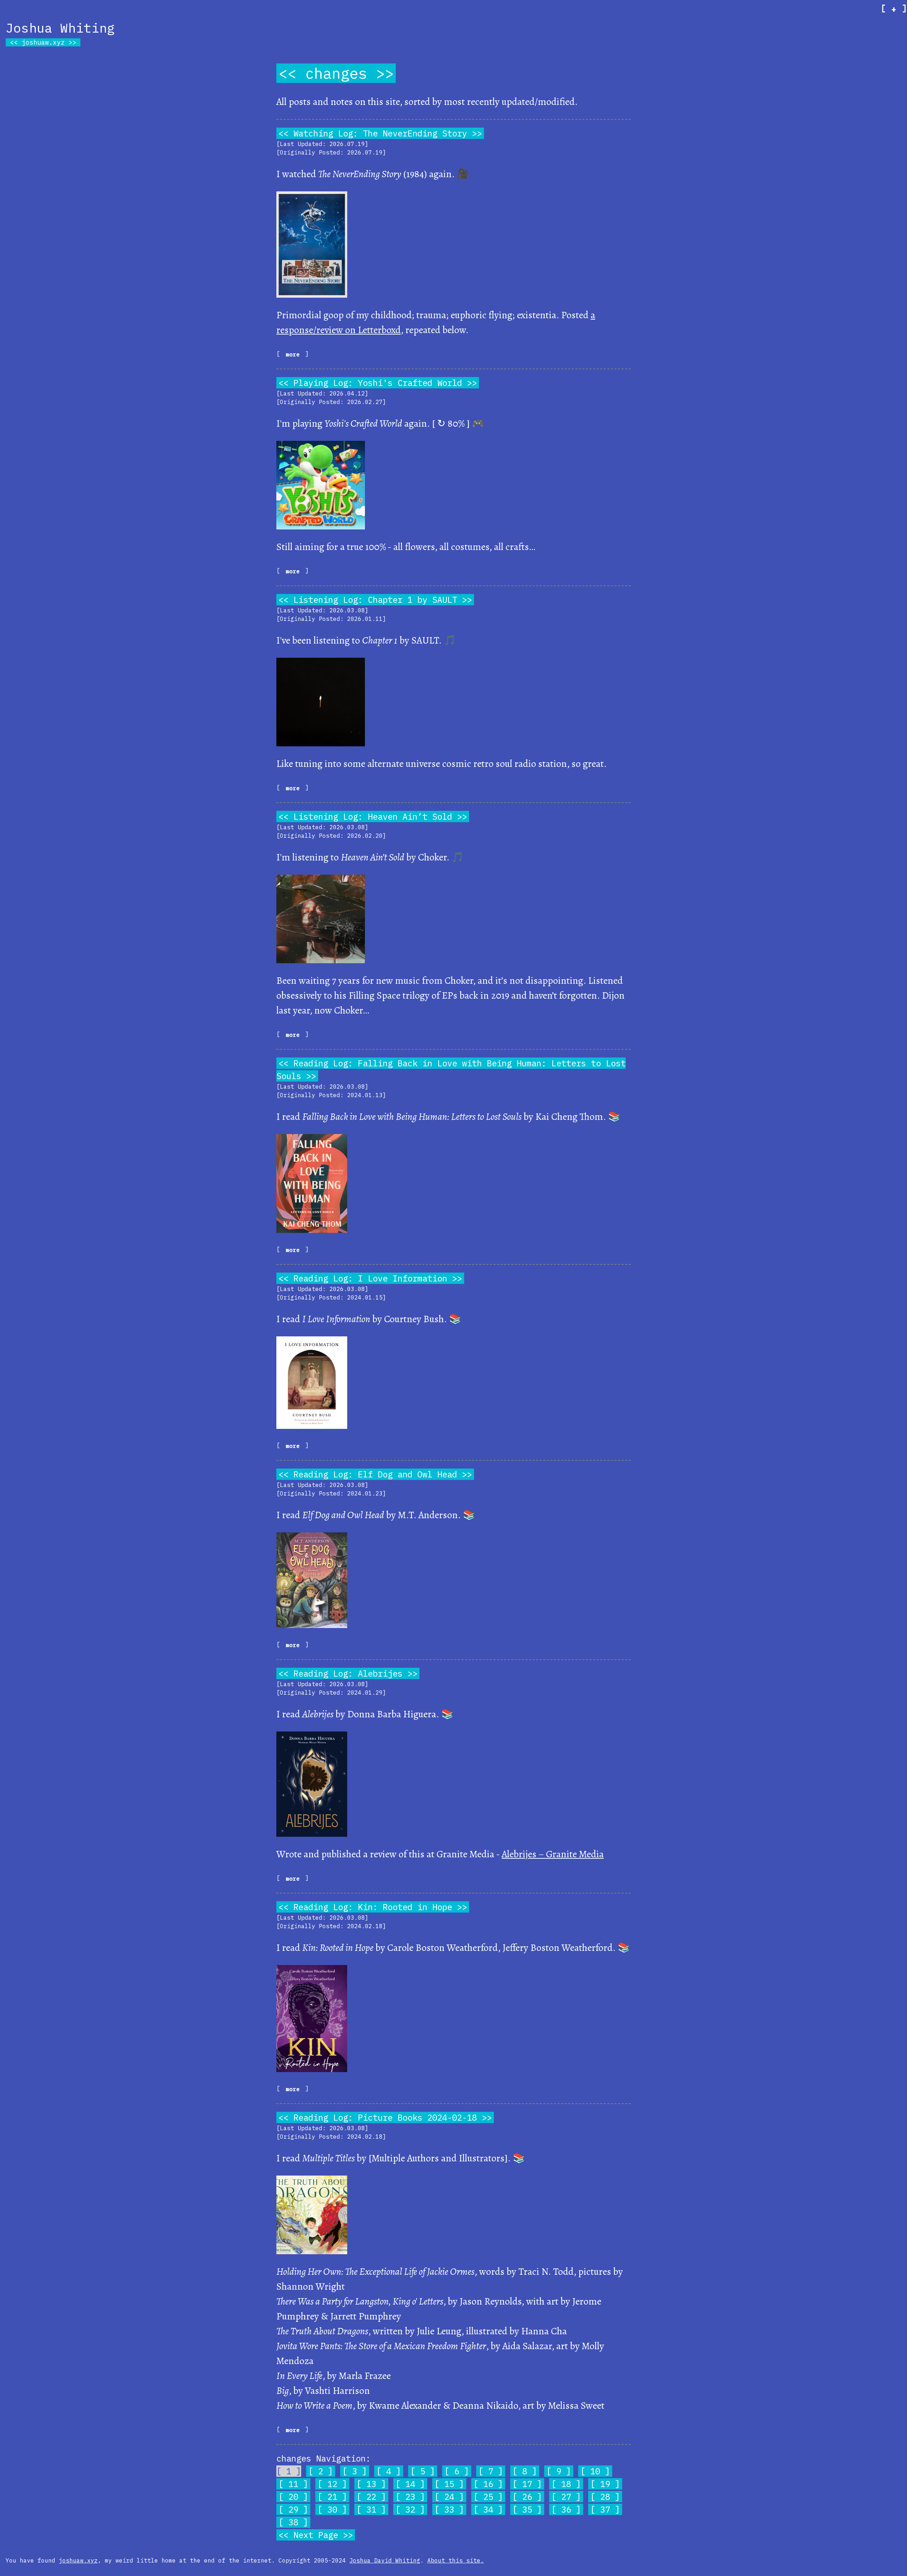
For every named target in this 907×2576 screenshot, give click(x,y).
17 (527, 2484)
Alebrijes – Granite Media (553, 1854)
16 (488, 2484)
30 (332, 2509)
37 (605, 2509)
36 (566, 2509)
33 (449, 2509)
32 (410, 2509)
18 (566, 2484)
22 (371, 2497)
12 (332, 2484)
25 (488, 2497)
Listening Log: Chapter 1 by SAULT (375, 600)
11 (293, 2484)
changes (336, 73)
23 (410, 2497)
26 (527, 2497)
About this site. (456, 2560)
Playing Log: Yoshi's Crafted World (378, 383)
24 (449, 2497)
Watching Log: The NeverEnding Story (380, 133)
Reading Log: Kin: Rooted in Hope (373, 1907)
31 (371, 2509)
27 (566, 2497)
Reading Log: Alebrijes (348, 1673)
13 (371, 2484)
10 (595, 2471)
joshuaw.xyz (43, 42)
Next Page (316, 2535)
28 (605, 2497)
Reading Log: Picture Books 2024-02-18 (385, 2117)
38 (293, 2522)
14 (410, 2484)
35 (527, 2509)
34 (488, 2509)
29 (293, 2509)
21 (332, 2497)
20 (293, 2497)
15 (449, 2484)
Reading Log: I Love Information (370, 1278)
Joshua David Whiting (385, 2560)
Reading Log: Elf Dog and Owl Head (375, 1474)
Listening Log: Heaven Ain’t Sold (373, 816)
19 (605, 2484)
